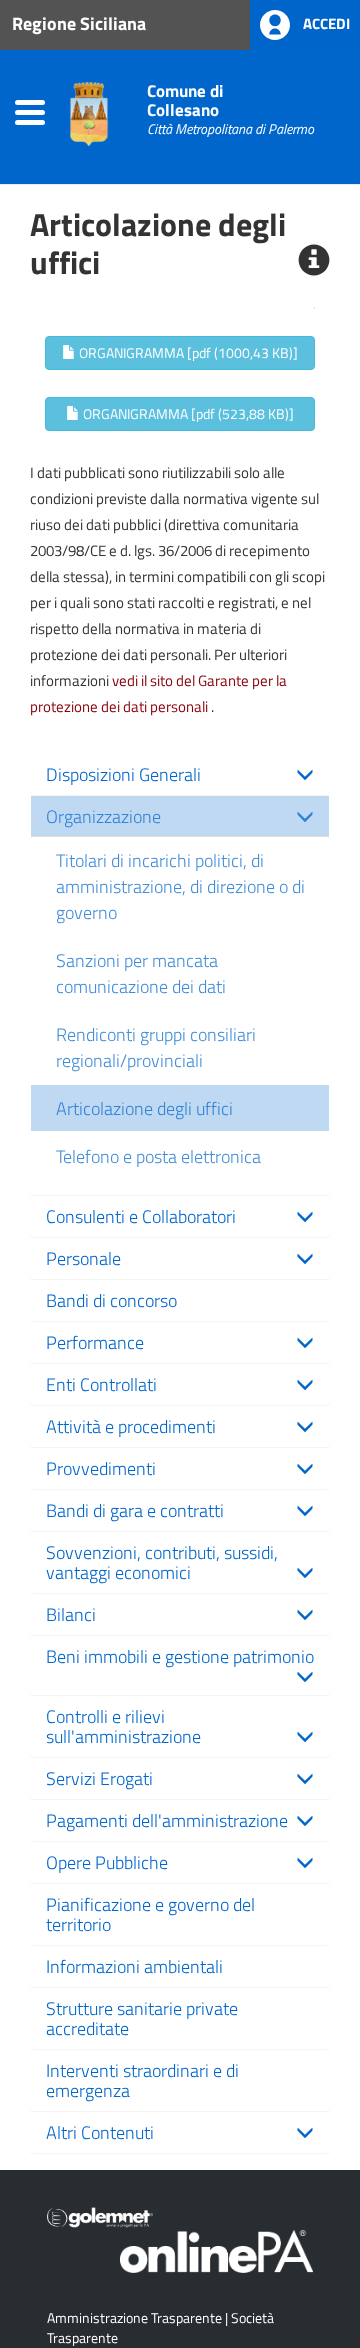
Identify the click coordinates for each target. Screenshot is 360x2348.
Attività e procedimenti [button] (131, 1426)
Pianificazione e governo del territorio (150, 1914)
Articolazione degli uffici (144, 1108)
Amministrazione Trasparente (134, 2317)
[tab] (180, 774)
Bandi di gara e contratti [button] (135, 1510)
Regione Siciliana (79, 23)
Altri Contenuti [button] (100, 2132)
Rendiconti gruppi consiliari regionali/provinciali (156, 1047)
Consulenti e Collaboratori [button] (141, 1216)
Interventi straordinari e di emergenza (142, 2080)
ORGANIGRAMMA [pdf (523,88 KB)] (187, 413)
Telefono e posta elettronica (158, 1156)
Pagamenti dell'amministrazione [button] (167, 1820)
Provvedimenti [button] (101, 1468)
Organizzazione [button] (103, 816)
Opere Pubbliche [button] (107, 1862)
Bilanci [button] (71, 1614)
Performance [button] (95, 1342)
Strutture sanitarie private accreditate (142, 2018)
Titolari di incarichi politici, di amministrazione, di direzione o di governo (180, 886)
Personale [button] (83, 1258)
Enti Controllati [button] (101, 1384)
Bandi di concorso (111, 1300)
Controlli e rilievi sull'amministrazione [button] (123, 1726)
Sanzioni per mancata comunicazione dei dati (141, 973)
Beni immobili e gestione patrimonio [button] (180, 1656)
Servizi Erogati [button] (99, 1778)
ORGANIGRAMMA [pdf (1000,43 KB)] (187, 352)
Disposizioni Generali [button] (123, 774)
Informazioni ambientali (134, 1966)
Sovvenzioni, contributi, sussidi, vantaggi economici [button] (162, 1562)
